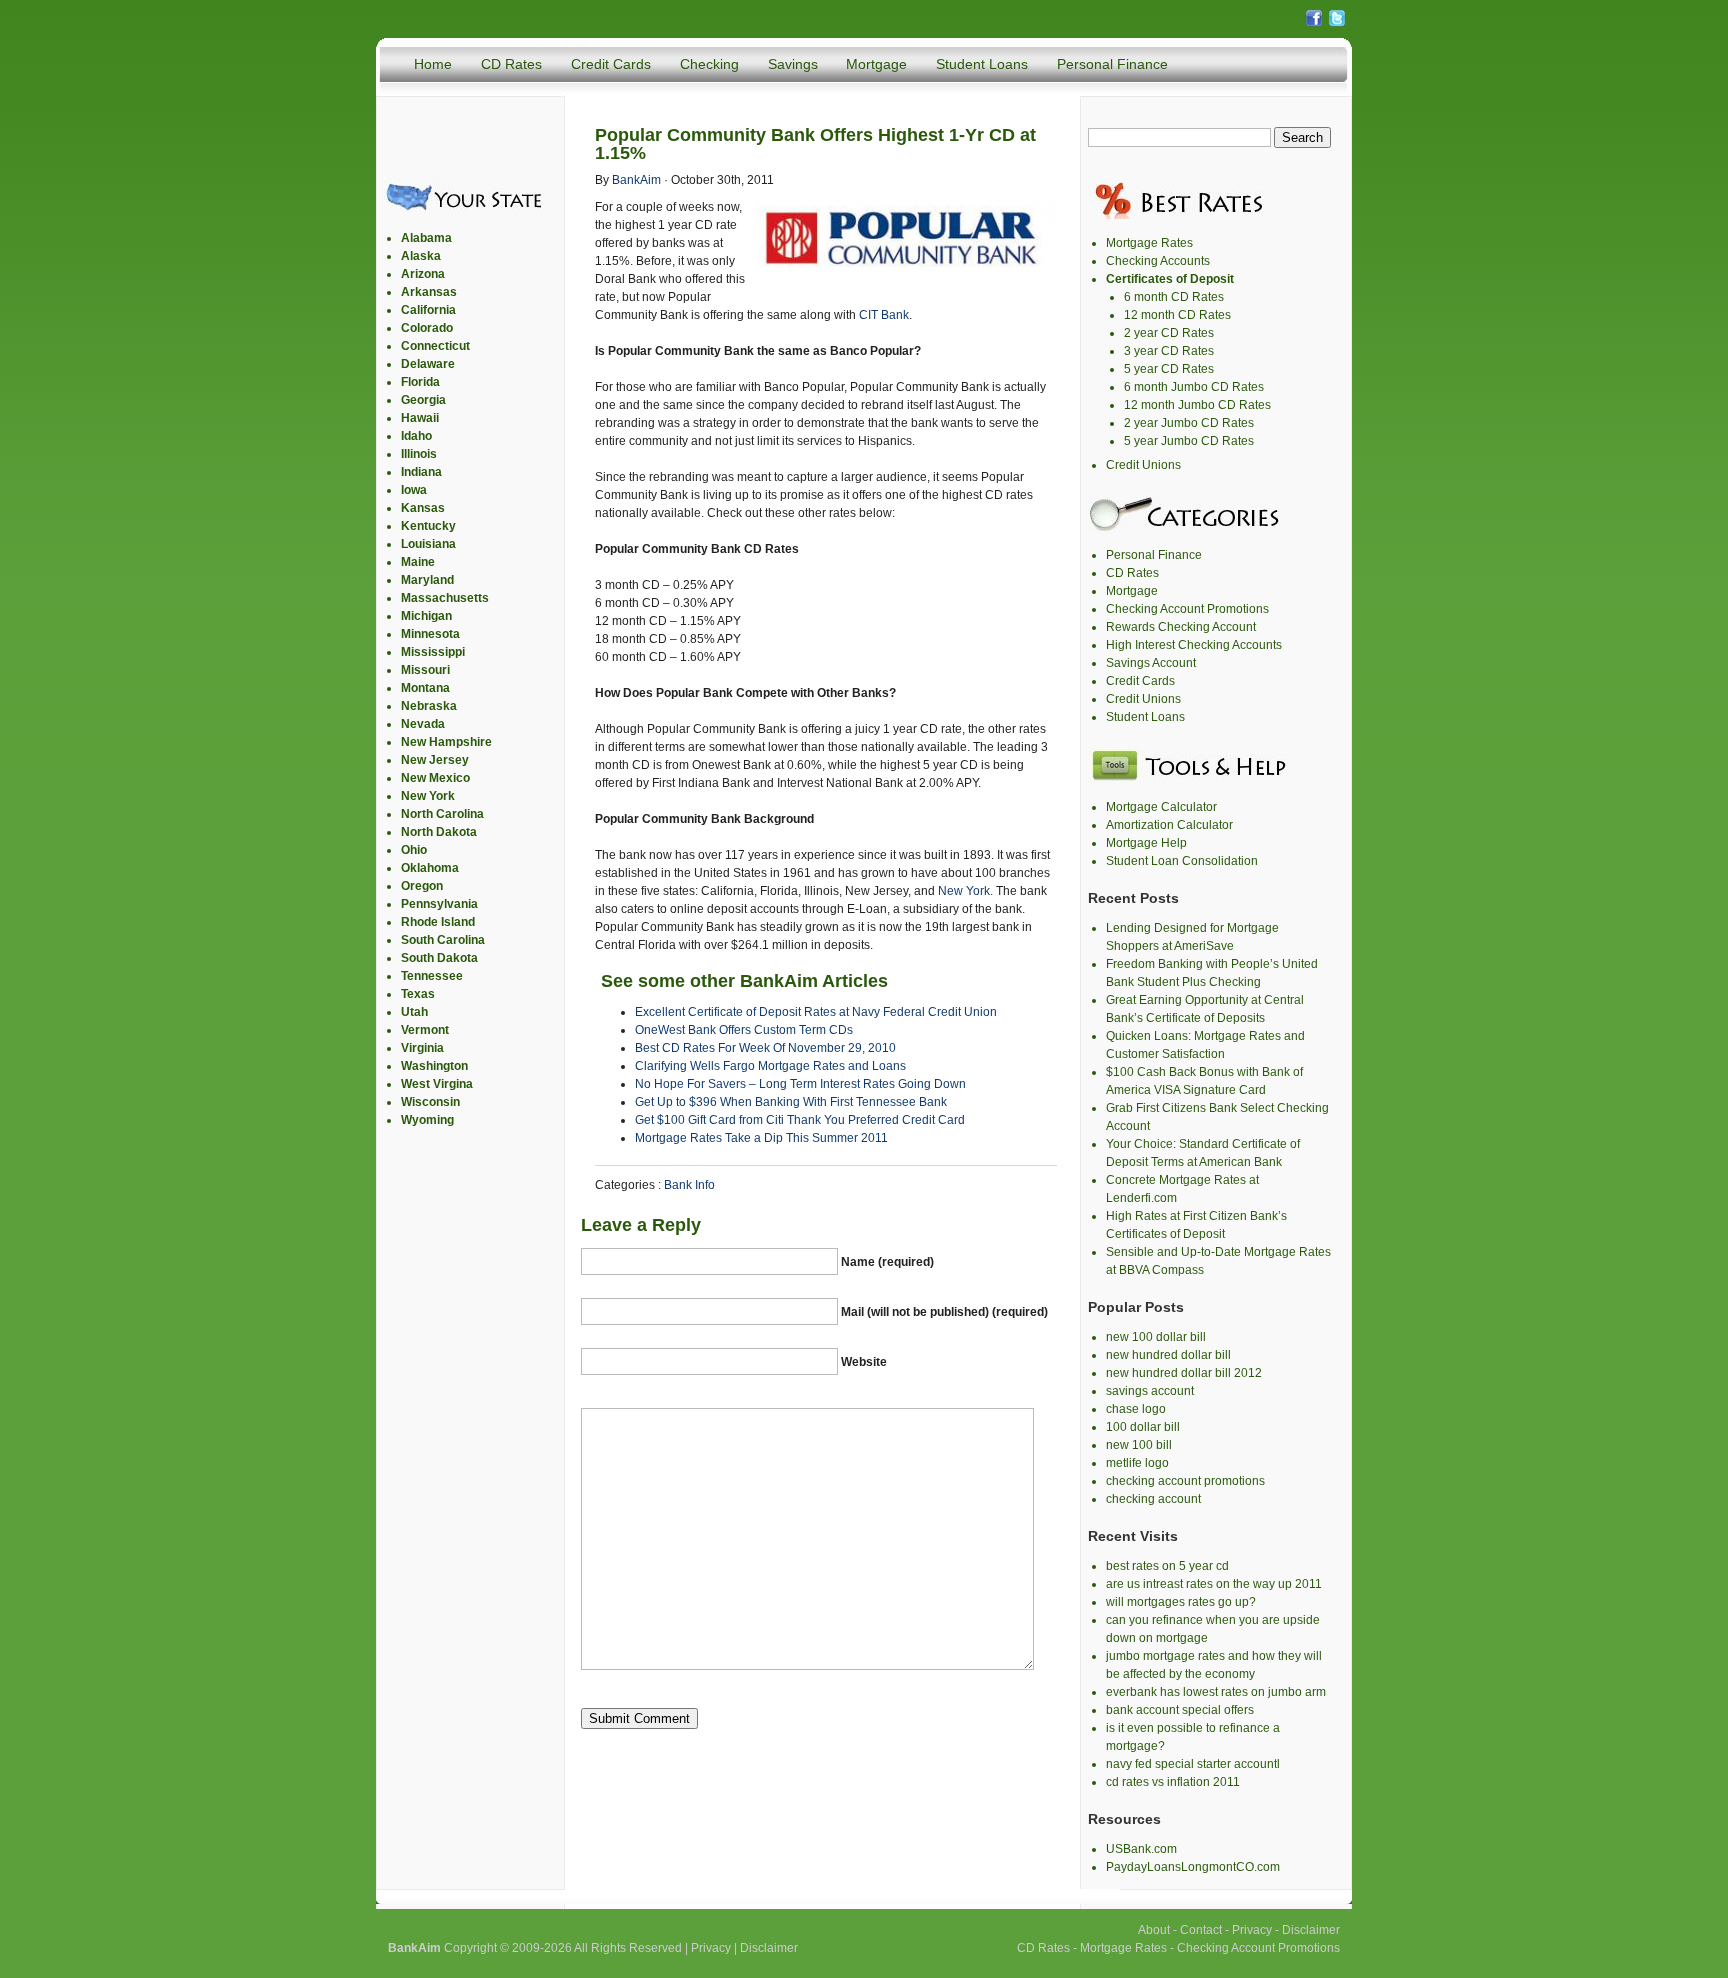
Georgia (423, 400)
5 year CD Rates (1169, 369)
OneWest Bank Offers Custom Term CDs (744, 1030)
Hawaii (420, 418)
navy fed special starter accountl (1193, 1764)
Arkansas (429, 292)
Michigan (426, 616)
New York (428, 796)
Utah (414, 1012)
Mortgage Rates (1149, 243)
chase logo (1136, 1409)
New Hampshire (446, 742)
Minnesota (430, 634)
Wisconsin (430, 1102)
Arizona (423, 274)
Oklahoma (430, 868)
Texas (418, 994)
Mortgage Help (1146, 843)
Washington (434, 1066)
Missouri (425, 670)
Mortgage (876, 64)
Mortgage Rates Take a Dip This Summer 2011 (761, 1138)
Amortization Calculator (1169, 825)
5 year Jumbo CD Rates (1189, 441)
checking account (1153, 1499)
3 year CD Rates (1169, 351)
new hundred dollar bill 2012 (1184, 1373)
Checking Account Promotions (1187, 609)
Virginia (422, 1048)
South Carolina (443, 940)
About (1154, 1930)
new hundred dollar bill (1168, 1355)
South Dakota (439, 958)
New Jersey (435, 760)
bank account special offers (1180, 1710)
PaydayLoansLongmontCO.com (1193, 1867)
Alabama (426, 238)
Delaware (428, 364)
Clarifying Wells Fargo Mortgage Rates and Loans (770, 1066)
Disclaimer (769, 1948)
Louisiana (428, 544)
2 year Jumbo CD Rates (1189, 423)
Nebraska (429, 706)
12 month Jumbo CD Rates (1197, 405)
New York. (965, 891)
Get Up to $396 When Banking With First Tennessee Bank (791, 1102)
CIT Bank (884, 315)
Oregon (422, 886)
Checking (709, 64)
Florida (420, 382)
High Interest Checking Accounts (1194, 645)
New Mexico (435, 778)
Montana (425, 688)
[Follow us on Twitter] (1337, 24)
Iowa (414, 490)
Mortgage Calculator (1161, 807)
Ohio (414, 850)
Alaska (421, 256)
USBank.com (1141, 1849)
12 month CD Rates (1177, 315)
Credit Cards (611, 64)
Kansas (423, 508)
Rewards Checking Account (1181, 627)
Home (433, 64)
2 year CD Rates (1169, 333)
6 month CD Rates (1174, 297)
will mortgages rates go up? (1181, 1602)
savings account (1150, 1391)
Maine (418, 562)
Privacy (711, 1948)
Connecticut (435, 346)
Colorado (427, 328)
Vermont (425, 1030)
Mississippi (433, 652)
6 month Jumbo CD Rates (1194, 387)
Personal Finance (1112, 64)
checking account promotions (1185, 1481)
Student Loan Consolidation (1182, 861)
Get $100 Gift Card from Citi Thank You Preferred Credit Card (800, 1120)
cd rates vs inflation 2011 (1173, 1782)
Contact (1201, 1930)
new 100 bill (1139, 1445)
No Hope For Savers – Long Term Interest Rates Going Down (800, 1084)
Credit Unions (1143, 465)
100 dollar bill (1143, 1427)
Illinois (419, 454)
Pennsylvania (439, 904)
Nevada (423, 724)
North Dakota (439, 832)
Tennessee (432, 976)
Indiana (421, 472)
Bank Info (689, 1185)
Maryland (427, 580)
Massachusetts (445, 598)
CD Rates (511, 64)
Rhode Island (438, 922)
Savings (793, 64)
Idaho (416, 436)
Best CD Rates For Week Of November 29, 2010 (765, 1048)
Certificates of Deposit (1170, 279)
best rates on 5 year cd (1167, 1566)
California (428, 310)
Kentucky (428, 526)
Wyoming (427, 1120)
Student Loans (982, 64)
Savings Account (1151, 663)
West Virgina (437, 1084)
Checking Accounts (1158, 261)
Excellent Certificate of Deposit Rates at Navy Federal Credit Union (816, 1012)
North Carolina (442, 814)
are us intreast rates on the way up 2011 (1214, 1584)
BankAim (636, 180)
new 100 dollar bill (1156, 1337)
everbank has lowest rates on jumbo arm (1216, 1692)
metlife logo (1137, 1463)
